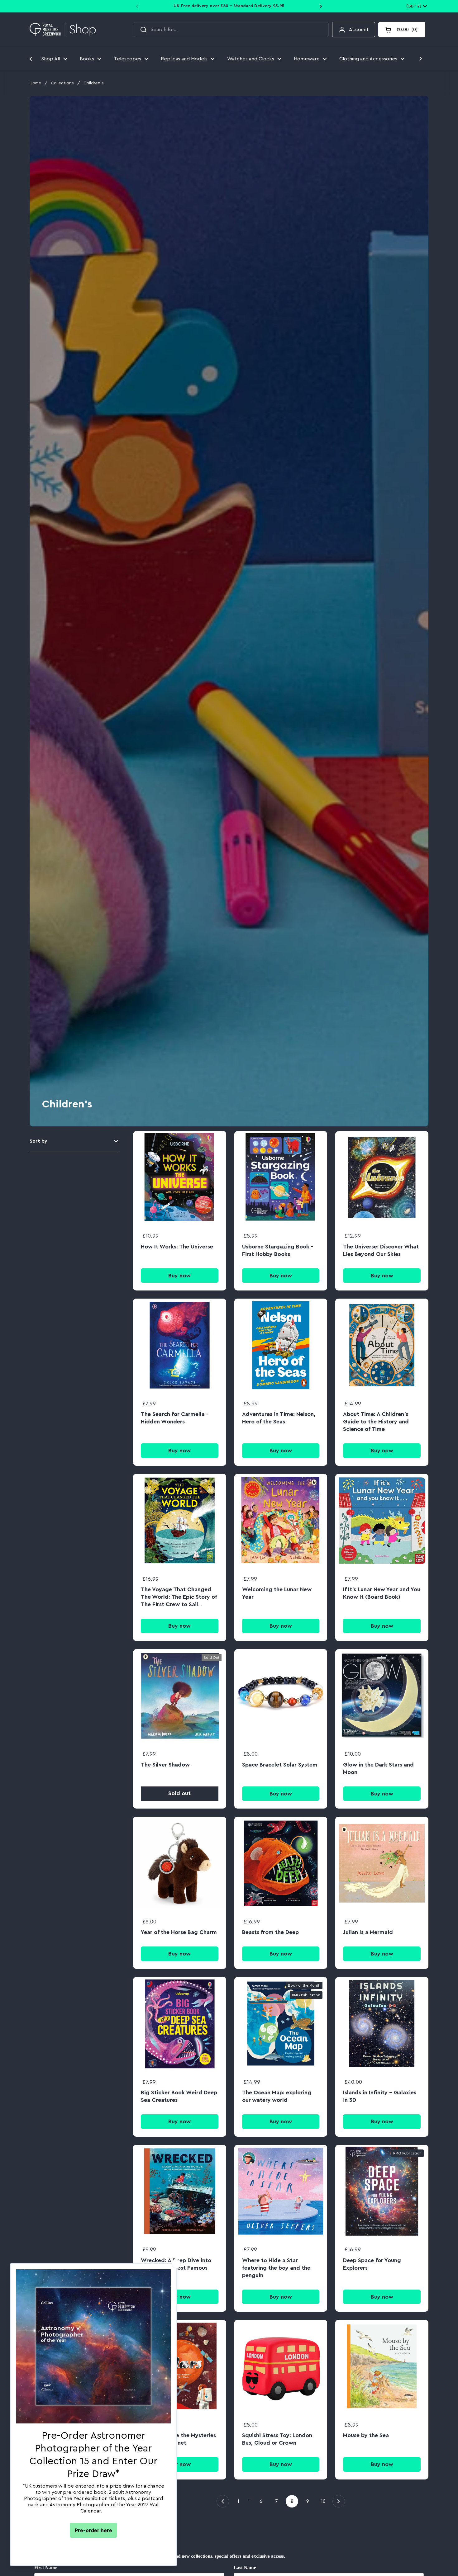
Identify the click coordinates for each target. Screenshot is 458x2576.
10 (325, 2501)
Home (35, 83)
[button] (402, 30)
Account (359, 30)
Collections (62, 83)
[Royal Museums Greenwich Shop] (63, 30)
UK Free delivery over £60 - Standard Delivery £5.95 (229, 6)
